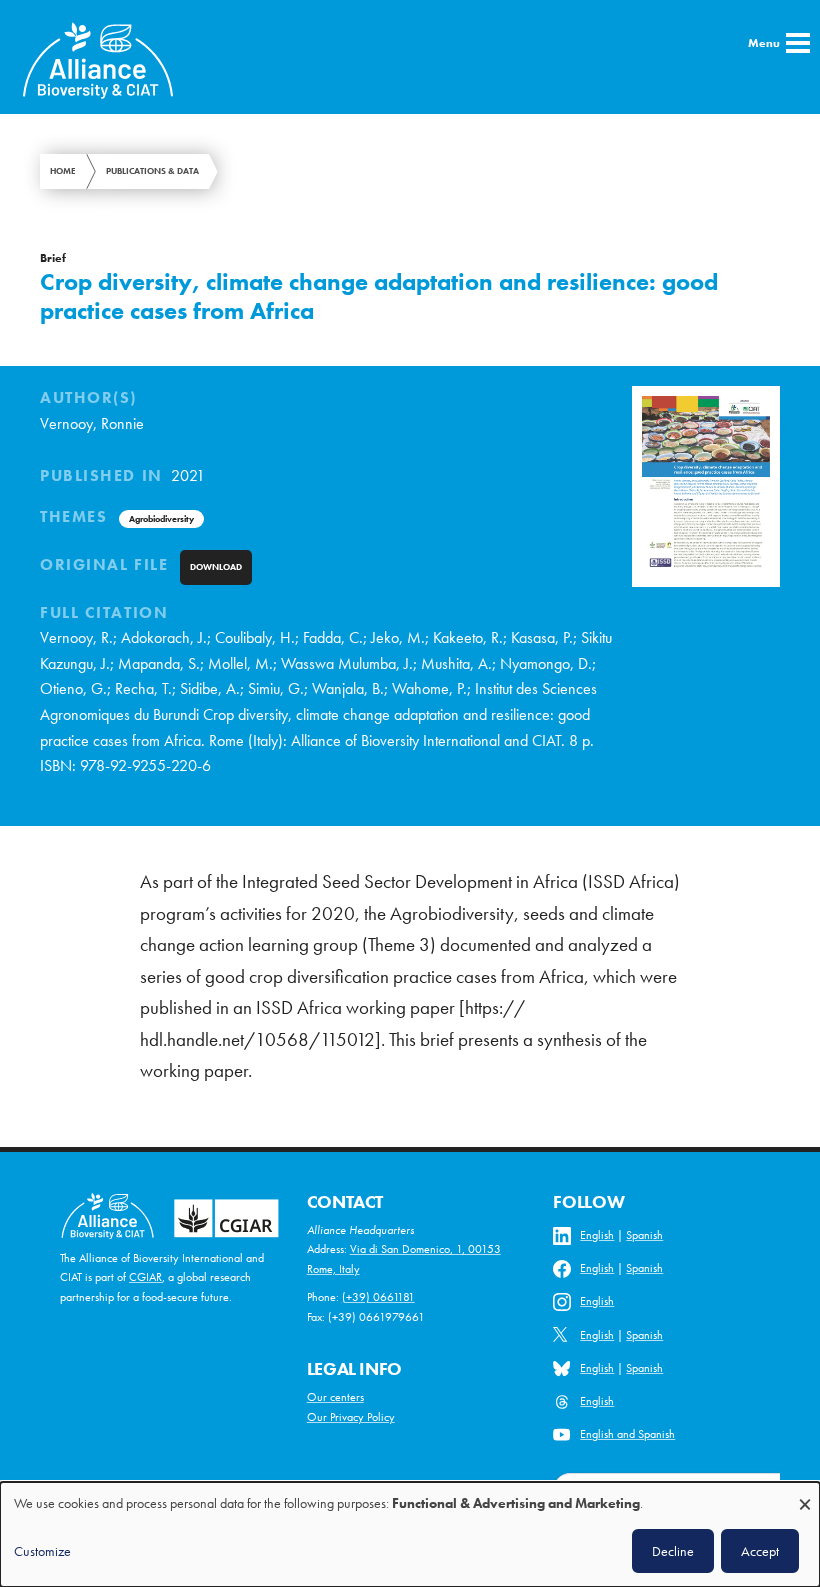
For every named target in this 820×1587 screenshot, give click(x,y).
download (216, 567)
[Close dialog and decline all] (805, 1494)
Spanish (644, 1235)
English (597, 1235)
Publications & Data (152, 171)
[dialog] (410, 1534)
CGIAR (145, 1277)
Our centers (335, 1397)
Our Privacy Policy (351, 1417)
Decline (673, 1551)
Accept (760, 1551)
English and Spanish (627, 1434)
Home (63, 171)
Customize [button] (42, 1551)
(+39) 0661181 (378, 1297)
